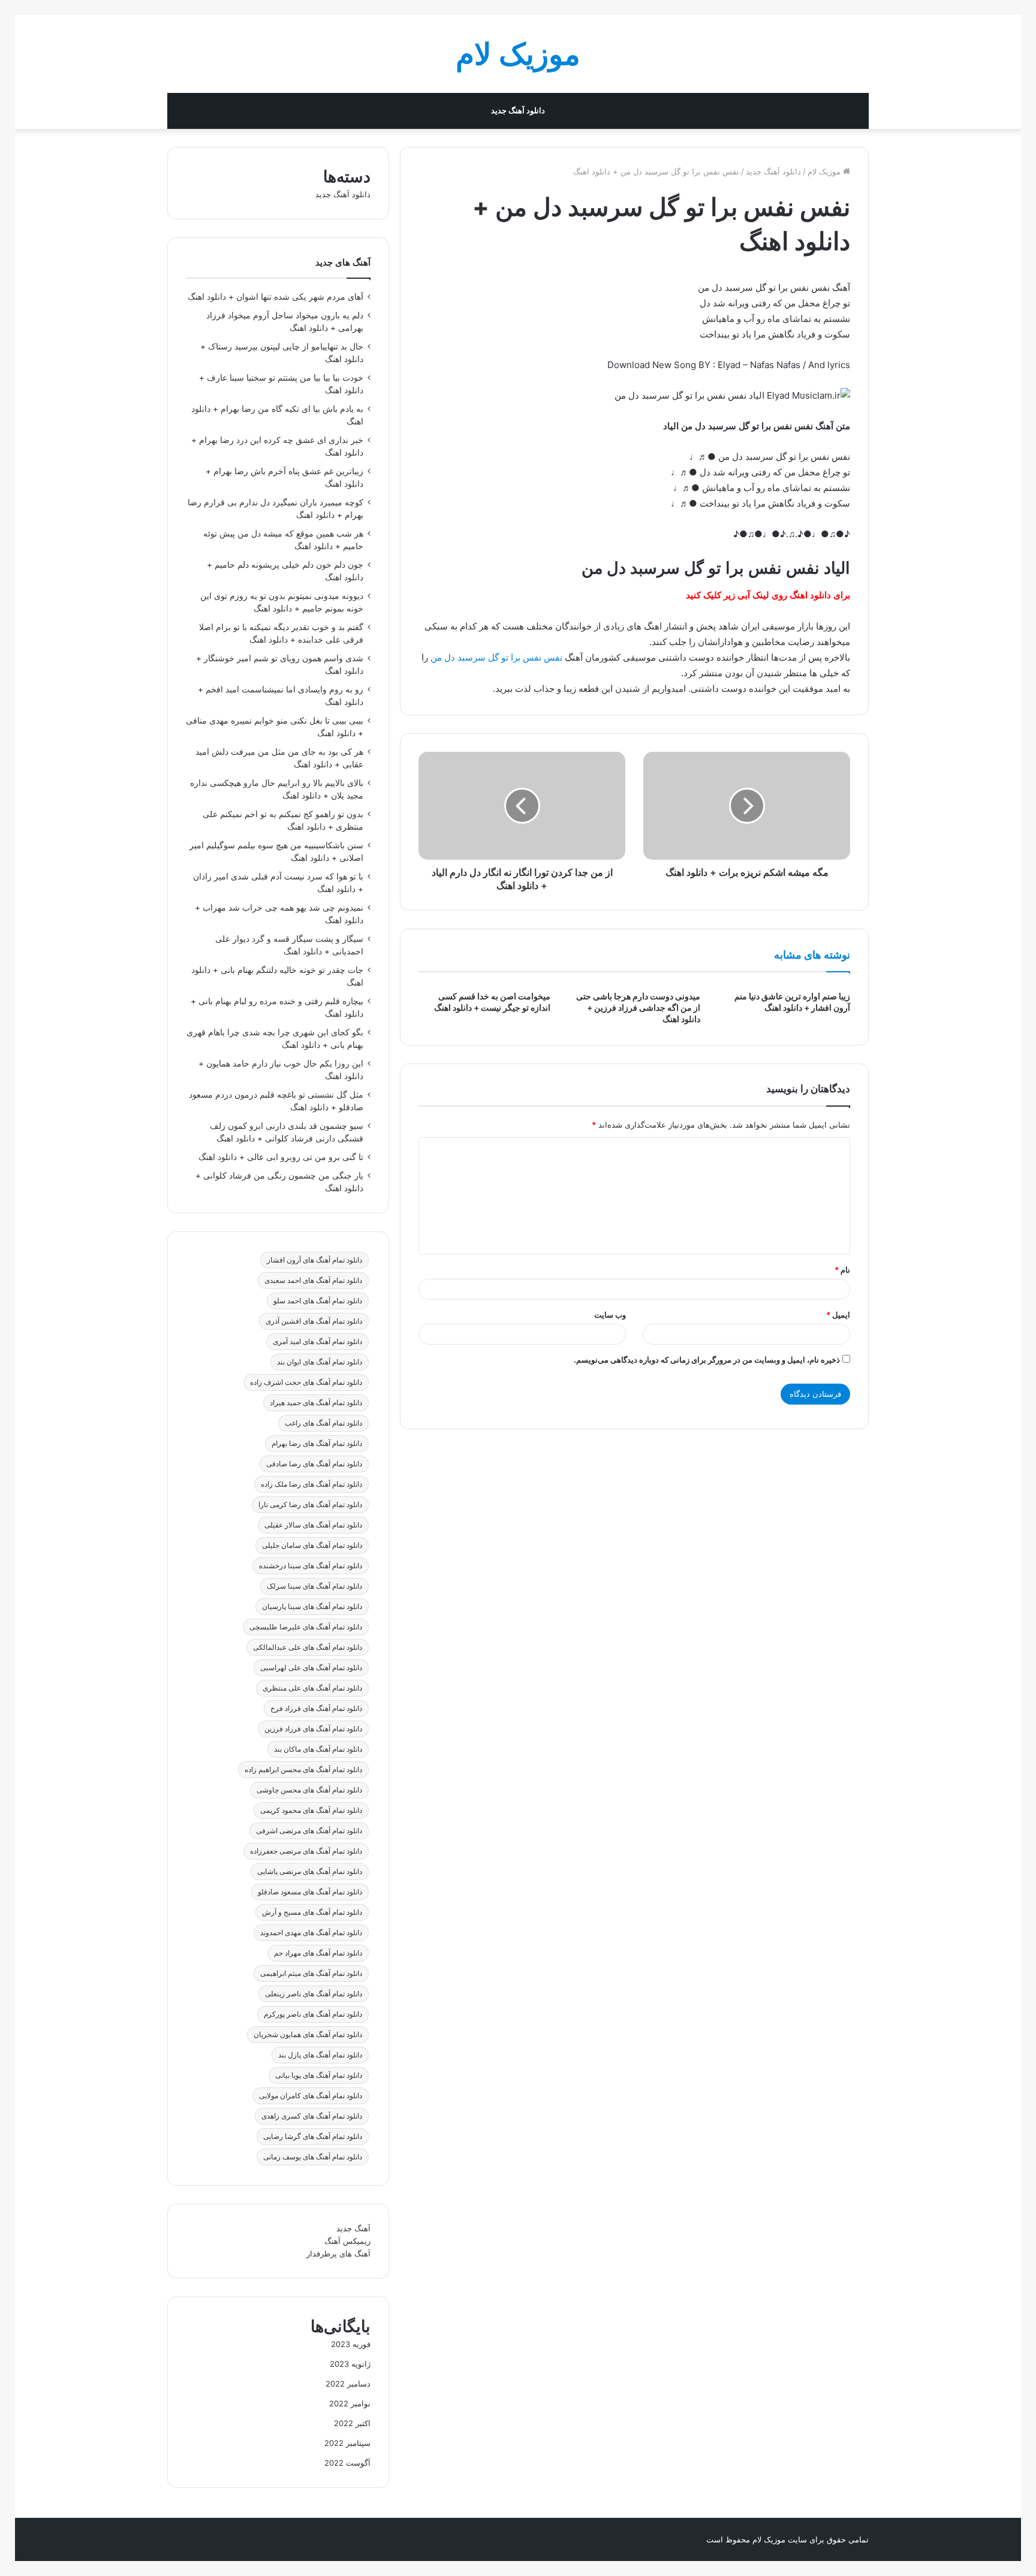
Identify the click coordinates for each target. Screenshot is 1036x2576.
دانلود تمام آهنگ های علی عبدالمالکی (308, 1647)
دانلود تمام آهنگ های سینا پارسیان (312, 1606)
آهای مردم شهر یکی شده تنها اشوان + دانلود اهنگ (275, 297)
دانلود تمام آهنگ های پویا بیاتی (319, 2075)
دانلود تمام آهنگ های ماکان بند (318, 1749)
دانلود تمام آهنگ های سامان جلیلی (312, 1545)
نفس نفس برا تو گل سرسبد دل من (496, 657)
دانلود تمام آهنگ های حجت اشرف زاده (306, 1382)
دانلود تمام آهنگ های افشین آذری (314, 1321)
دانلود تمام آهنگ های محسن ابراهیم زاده (303, 1769)
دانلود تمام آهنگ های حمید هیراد (316, 1403)
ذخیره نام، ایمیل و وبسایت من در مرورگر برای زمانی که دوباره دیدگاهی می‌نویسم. (707, 1360)
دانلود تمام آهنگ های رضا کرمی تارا (310, 1504)
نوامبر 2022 (350, 2403)
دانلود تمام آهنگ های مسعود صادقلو (310, 1892)
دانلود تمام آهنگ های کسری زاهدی (312, 2116)
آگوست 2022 (347, 2463)
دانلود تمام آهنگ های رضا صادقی (314, 1464)
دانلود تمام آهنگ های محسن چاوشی (309, 1790)
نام (842, 1270)
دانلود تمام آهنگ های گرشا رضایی (313, 2136)
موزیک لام (825, 171)
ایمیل (838, 1315)
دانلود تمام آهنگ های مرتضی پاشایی (310, 1871)
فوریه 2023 (351, 2344)
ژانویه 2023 (350, 2364)
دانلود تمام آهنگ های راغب (323, 1423)
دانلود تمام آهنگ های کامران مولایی (311, 2096)
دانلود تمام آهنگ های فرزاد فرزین (313, 1729)
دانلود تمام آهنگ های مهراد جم (318, 1953)
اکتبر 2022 (352, 2423)
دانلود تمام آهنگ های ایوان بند (320, 1362)
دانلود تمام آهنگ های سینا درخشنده (311, 1566)
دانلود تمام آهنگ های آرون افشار (314, 1260)
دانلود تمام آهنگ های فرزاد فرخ (316, 1708)
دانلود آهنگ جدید (518, 111)
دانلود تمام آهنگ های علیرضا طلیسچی (306, 1627)
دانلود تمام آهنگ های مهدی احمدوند (311, 1932)
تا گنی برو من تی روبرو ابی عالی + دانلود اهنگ (281, 1157)
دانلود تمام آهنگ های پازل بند (320, 2055)
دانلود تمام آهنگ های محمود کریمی (311, 1810)
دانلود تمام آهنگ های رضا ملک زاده (311, 1484)
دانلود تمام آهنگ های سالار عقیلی (313, 1525)
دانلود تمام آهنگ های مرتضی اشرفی (309, 1831)
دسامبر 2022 (348, 2384)
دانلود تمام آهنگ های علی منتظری (312, 1688)
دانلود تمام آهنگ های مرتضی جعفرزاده (306, 1851)
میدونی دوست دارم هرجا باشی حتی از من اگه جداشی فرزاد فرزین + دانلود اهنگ (638, 1007)
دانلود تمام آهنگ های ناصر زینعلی (314, 1994)
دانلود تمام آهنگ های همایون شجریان (308, 2034)
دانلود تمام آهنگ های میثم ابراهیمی (311, 1973)
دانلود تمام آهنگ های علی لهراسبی (311, 1667)
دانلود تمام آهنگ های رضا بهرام (317, 1443)
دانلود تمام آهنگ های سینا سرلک (314, 1586)
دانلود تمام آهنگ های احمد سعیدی (313, 1280)
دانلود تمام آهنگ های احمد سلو (318, 1301)
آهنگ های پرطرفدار (338, 2253)
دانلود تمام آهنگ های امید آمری (317, 1341)
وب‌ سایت (610, 1315)
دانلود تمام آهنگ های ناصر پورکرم (313, 2014)
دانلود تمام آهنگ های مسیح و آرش (312, 1912)
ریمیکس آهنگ (347, 2241)
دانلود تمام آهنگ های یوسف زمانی (313, 2157)
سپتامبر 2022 (347, 2443)
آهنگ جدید (353, 2228)
